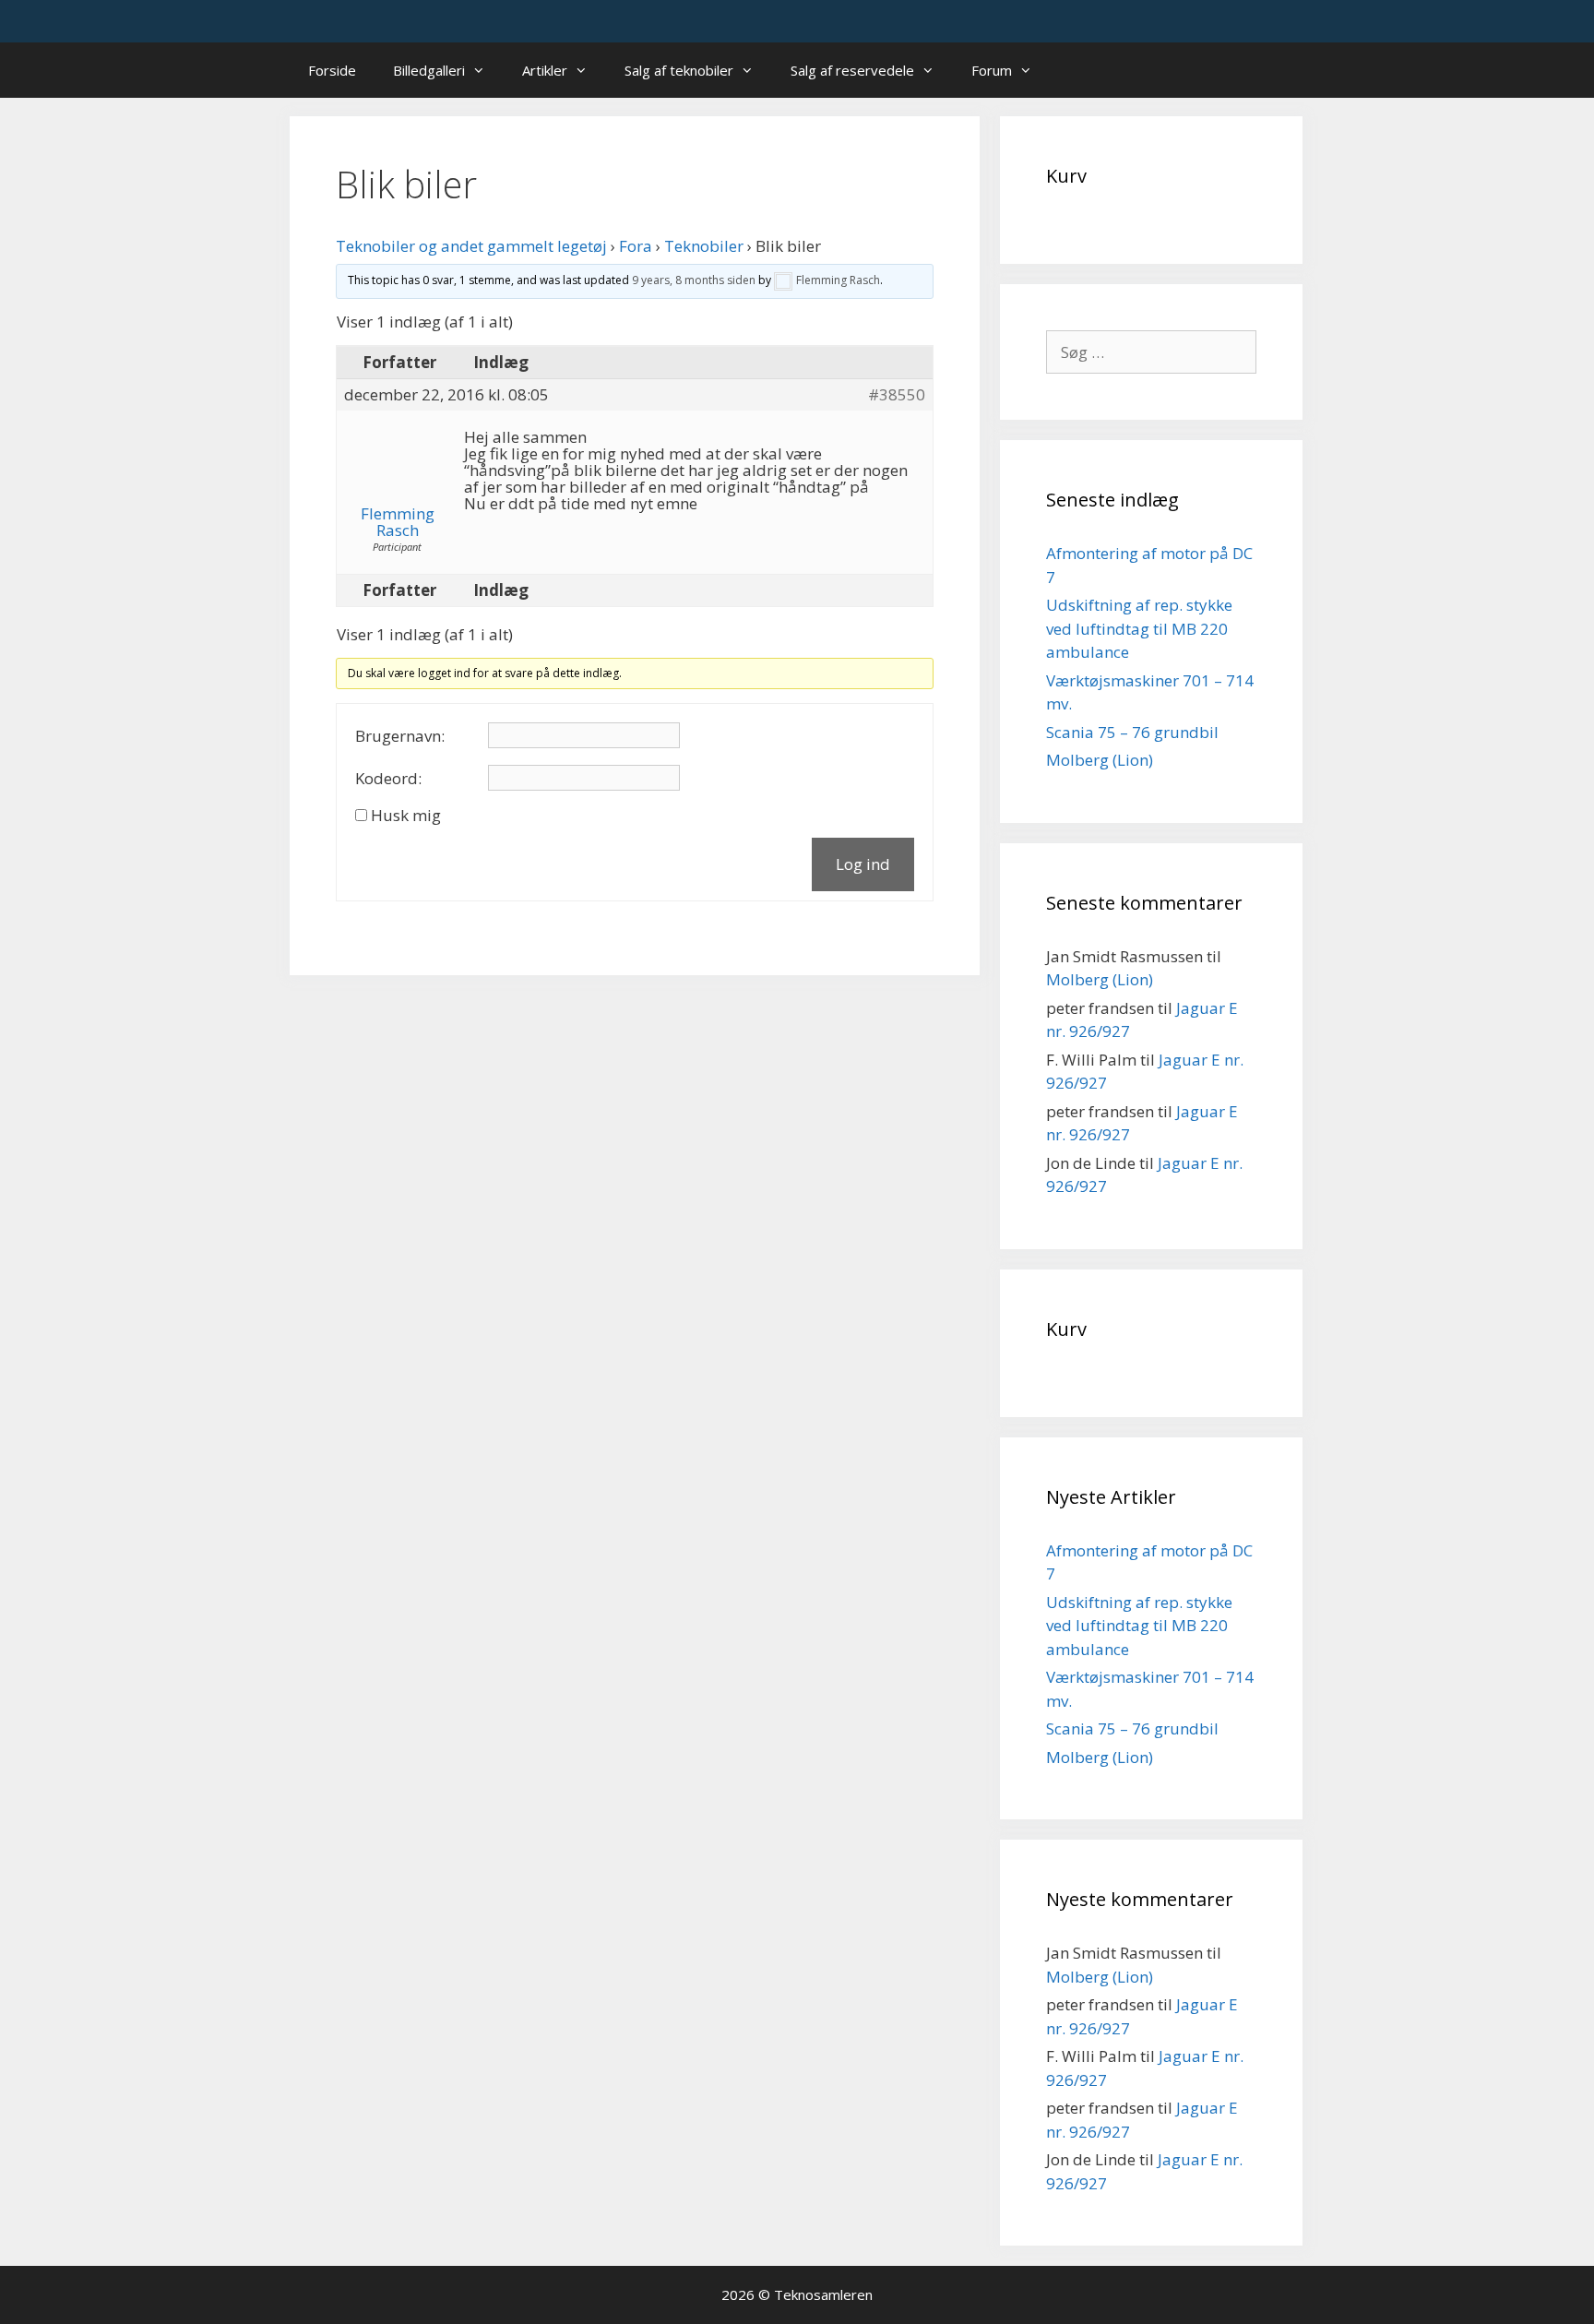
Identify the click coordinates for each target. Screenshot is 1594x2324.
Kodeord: (388, 779)
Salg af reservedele (852, 70)
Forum (992, 70)
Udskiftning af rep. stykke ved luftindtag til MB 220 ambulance (1139, 628)
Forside (332, 70)
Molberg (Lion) (1100, 760)
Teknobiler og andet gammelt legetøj (471, 246)
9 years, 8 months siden (694, 280)
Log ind (863, 864)
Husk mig (406, 816)
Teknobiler (704, 246)
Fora (636, 246)
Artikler (545, 70)
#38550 (897, 395)
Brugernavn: (400, 736)
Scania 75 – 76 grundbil (1132, 732)
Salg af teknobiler (679, 70)
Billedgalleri (429, 70)
